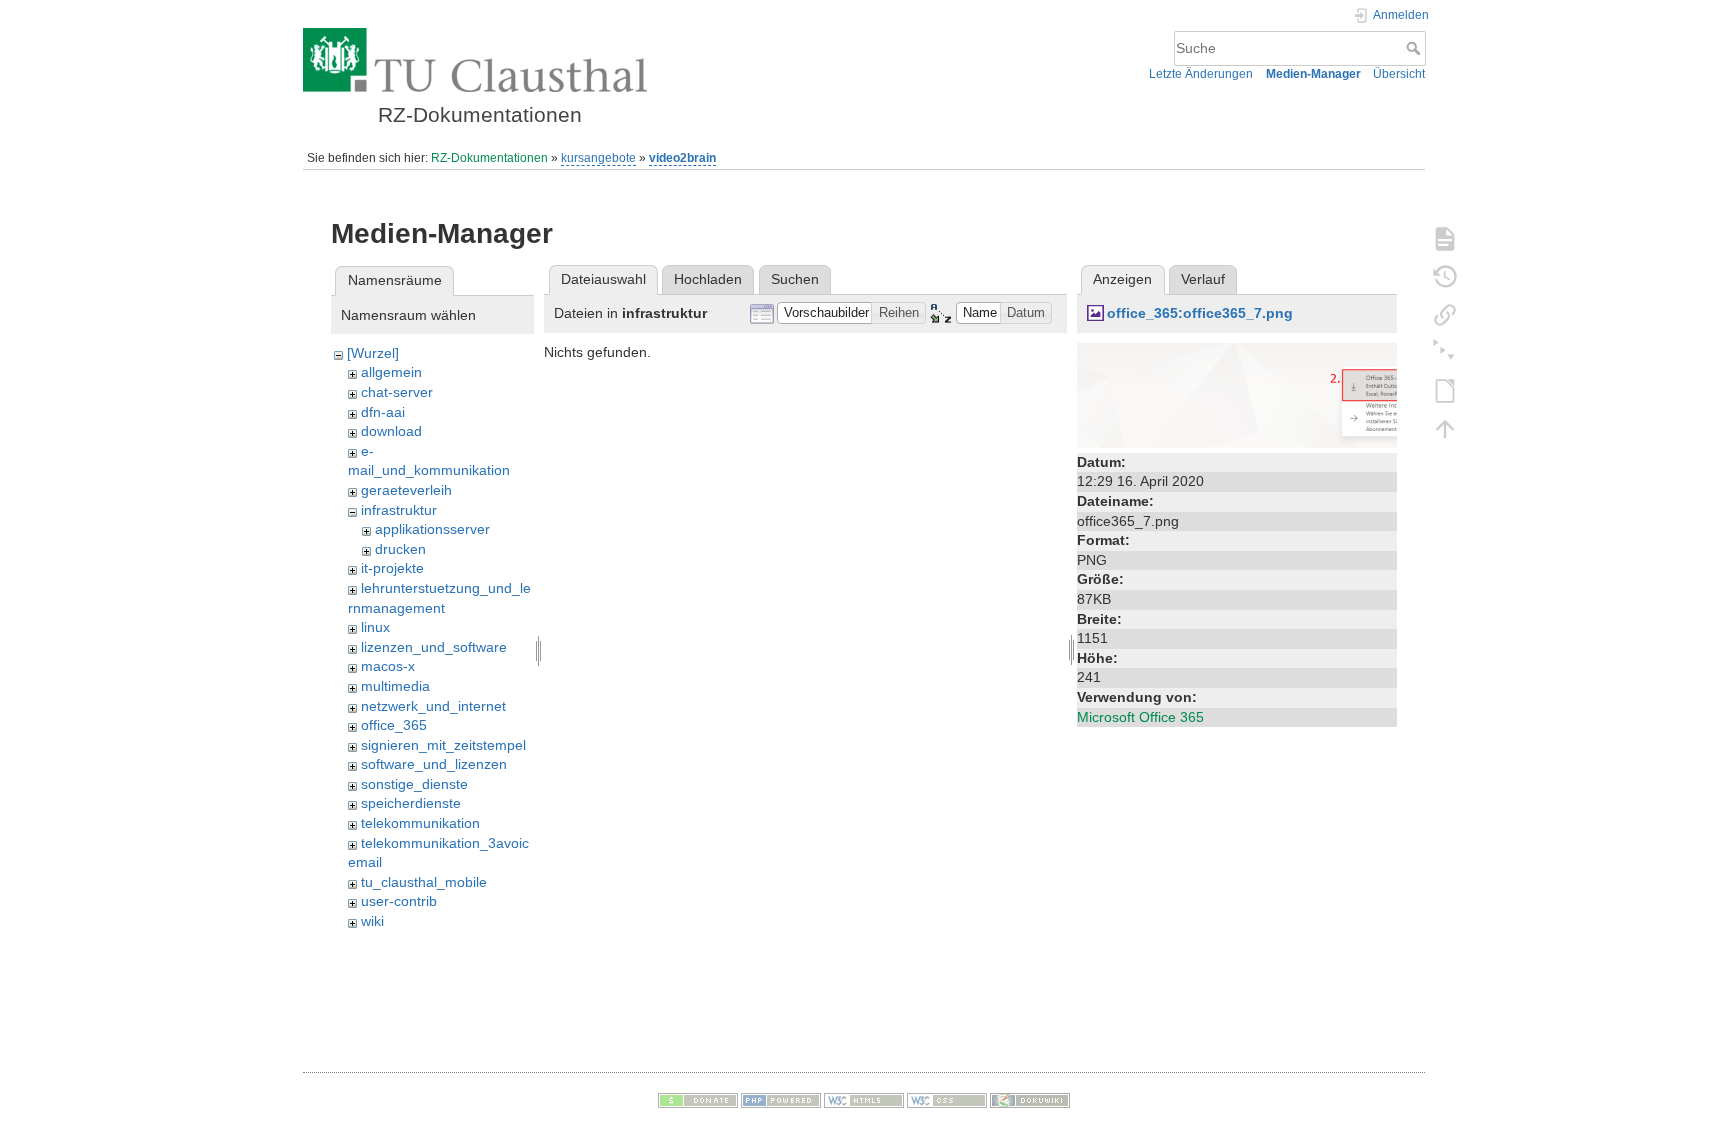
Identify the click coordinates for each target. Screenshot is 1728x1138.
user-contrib (399, 901)
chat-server (397, 392)
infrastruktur (399, 510)
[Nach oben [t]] (1445, 428)
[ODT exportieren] (1445, 390)
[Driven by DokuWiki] (1030, 1100)
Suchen (795, 279)
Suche (1415, 48)
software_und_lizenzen (434, 764)
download (391, 431)
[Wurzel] (373, 353)
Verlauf (1203, 279)
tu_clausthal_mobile (424, 882)
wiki (372, 921)
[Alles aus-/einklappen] (1445, 352)
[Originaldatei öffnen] (1237, 394)
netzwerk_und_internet (433, 706)
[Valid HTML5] (864, 1100)
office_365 (394, 725)
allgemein (391, 372)
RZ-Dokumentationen (489, 158)
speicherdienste (411, 803)
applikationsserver (432, 529)
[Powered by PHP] (781, 1100)
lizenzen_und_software (434, 647)
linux (375, 627)
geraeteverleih (406, 490)
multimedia (395, 686)
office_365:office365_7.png (1200, 313)
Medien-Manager (1313, 74)
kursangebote (598, 158)
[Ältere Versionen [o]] (1445, 276)
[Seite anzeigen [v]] (1445, 238)
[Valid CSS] (947, 1100)
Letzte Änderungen (1201, 74)
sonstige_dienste (414, 784)
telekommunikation (420, 823)
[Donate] (698, 1100)
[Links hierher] (1445, 314)
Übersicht (1399, 74)
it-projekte (392, 568)
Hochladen (708, 279)
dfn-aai (383, 412)
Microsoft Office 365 (1140, 717)
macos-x (388, 666)
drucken (400, 549)
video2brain (682, 158)
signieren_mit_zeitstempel (443, 745)
